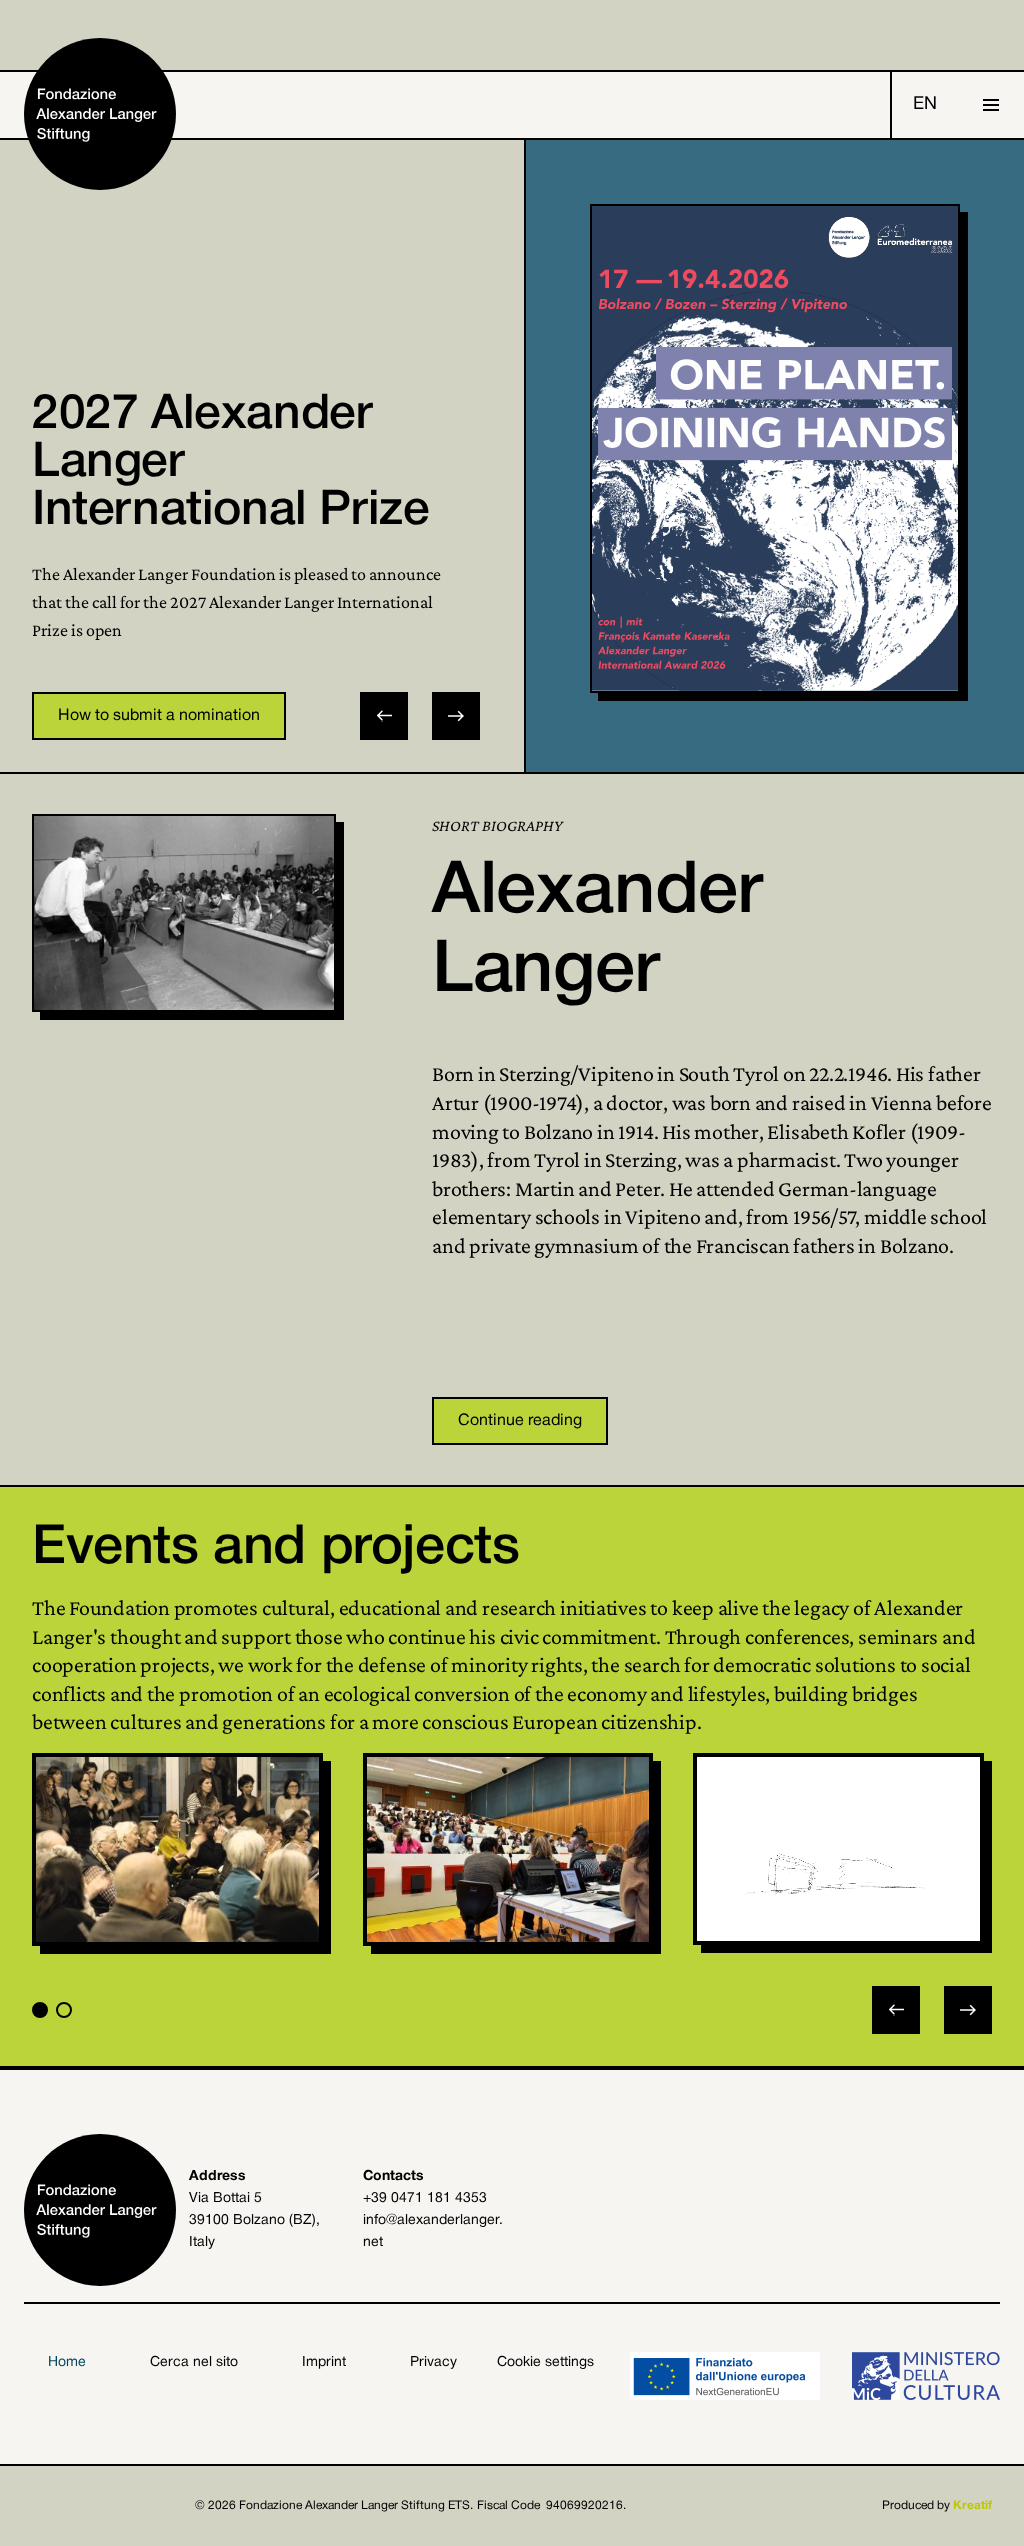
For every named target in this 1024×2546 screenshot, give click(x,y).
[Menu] (991, 105)
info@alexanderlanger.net (433, 2231)
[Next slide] (456, 716)
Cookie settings (545, 2362)
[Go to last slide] (384, 716)
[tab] (40, 2010)
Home (67, 2362)
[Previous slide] (896, 2010)
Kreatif (972, 2505)
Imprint (324, 2362)
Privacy (433, 2362)
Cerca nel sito (194, 2362)
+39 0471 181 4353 (425, 2198)
